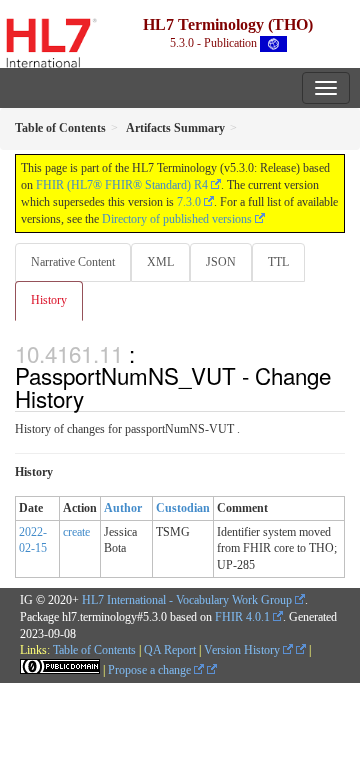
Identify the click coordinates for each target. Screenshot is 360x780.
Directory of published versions (177, 219)
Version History (243, 650)
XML (160, 262)
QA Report (170, 650)
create (76, 532)
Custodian (183, 508)
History (49, 300)
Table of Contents (94, 650)
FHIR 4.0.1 (242, 617)
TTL (278, 262)
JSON (221, 262)
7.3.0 (189, 202)
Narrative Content (73, 262)
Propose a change (151, 670)
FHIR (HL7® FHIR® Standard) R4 (122, 185)
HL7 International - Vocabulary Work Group (187, 600)
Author (123, 508)
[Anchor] (95, 398)
